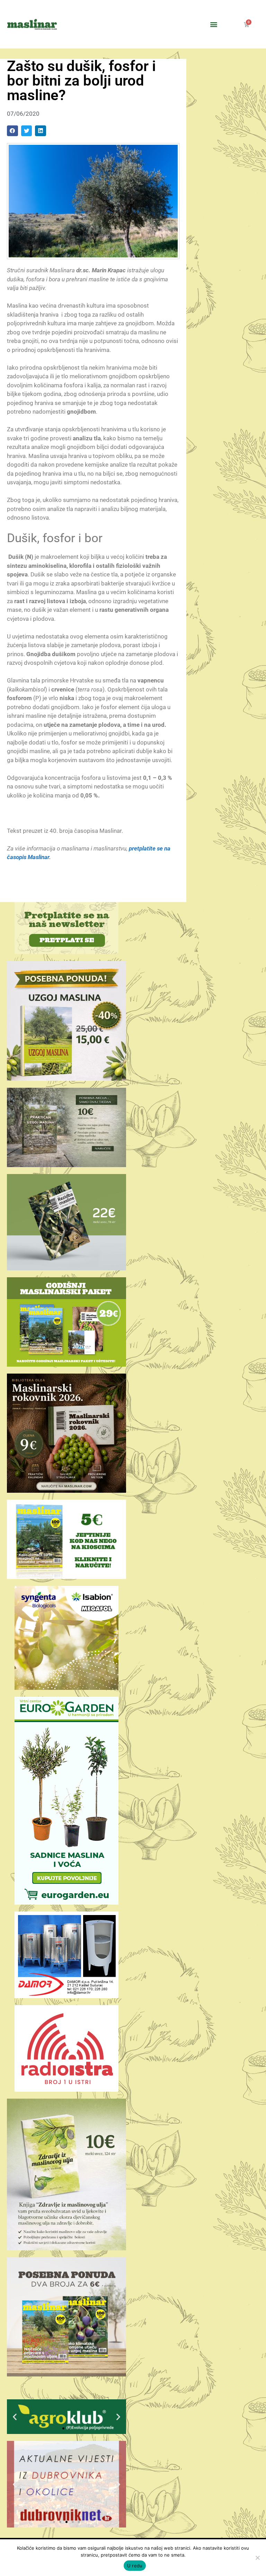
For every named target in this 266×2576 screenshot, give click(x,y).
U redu (135, 2566)
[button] (214, 24)
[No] (257, 2558)
